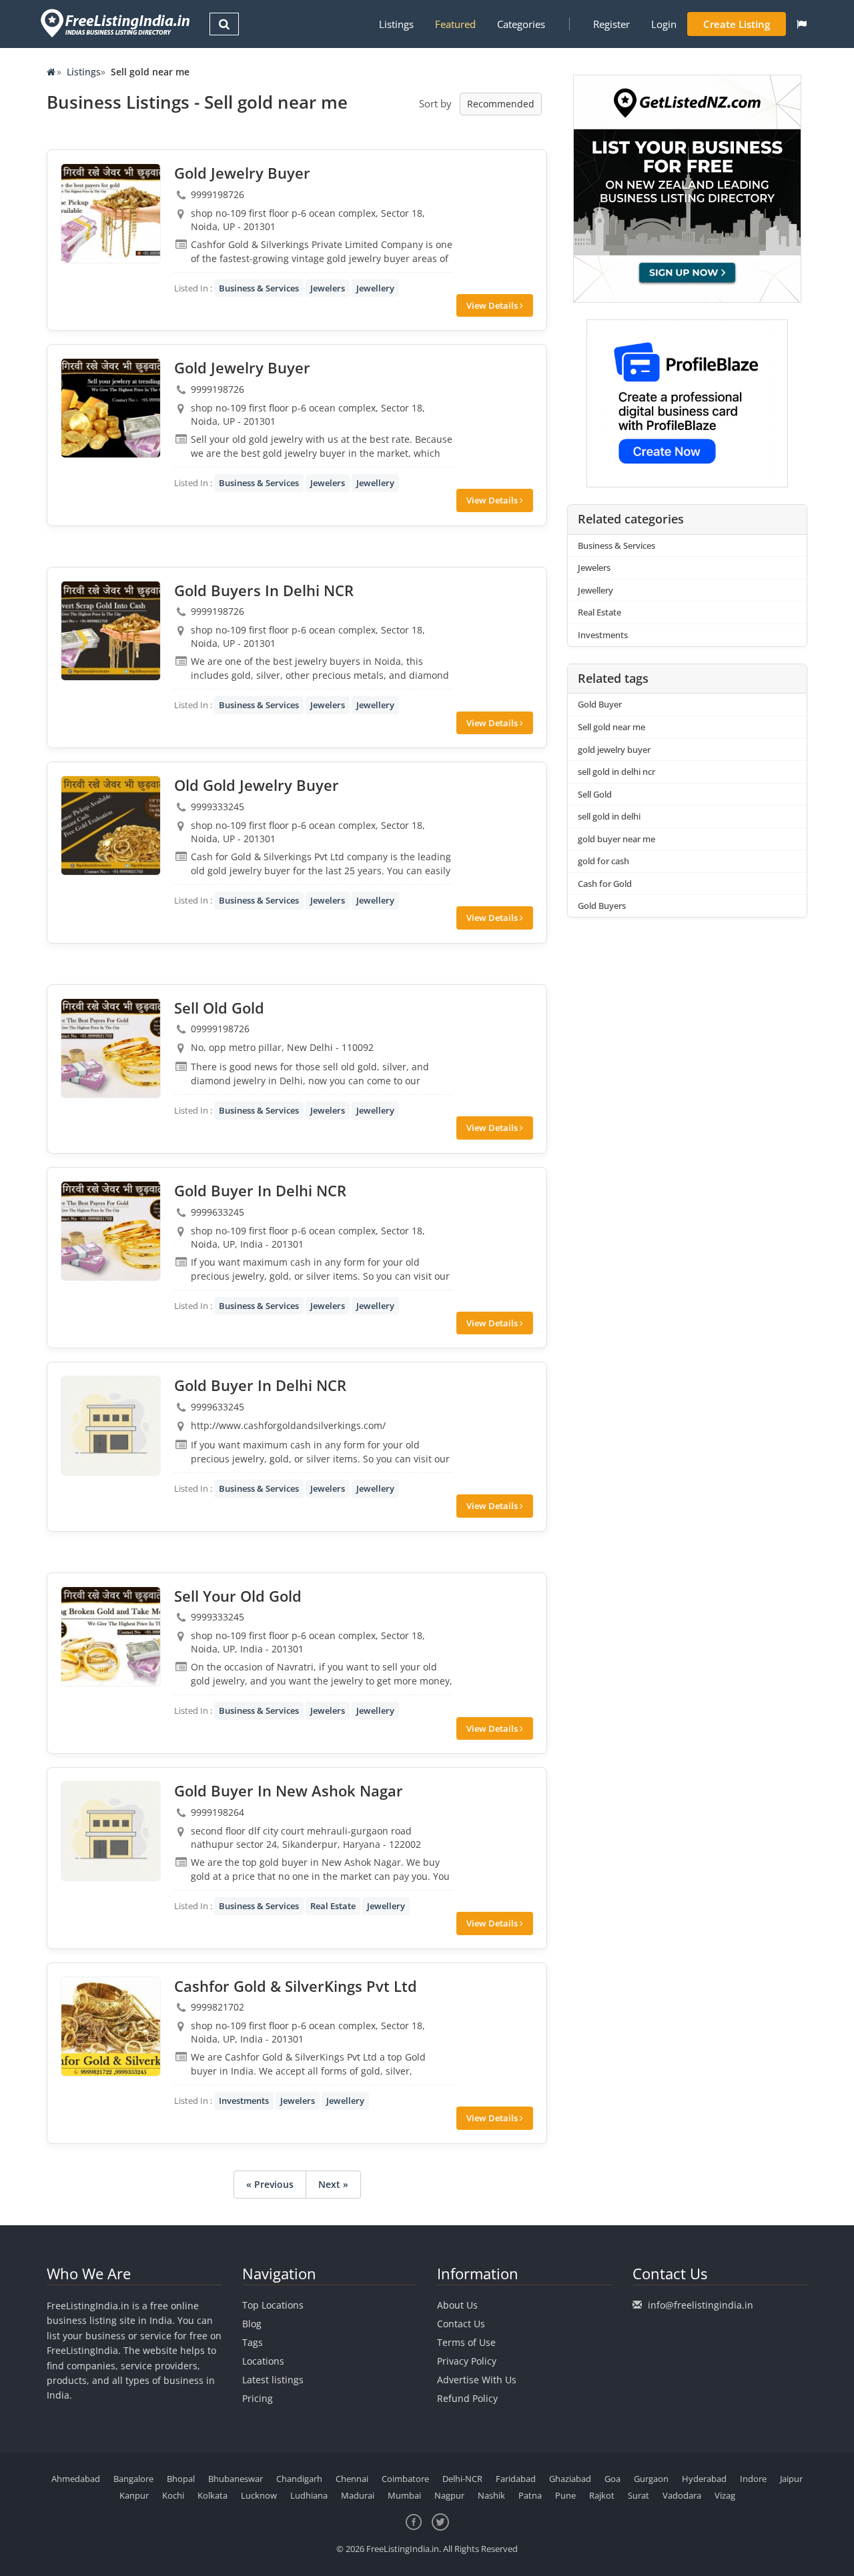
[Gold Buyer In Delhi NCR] (111, 1231)
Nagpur (449, 2495)
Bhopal (181, 2479)
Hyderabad (704, 2479)
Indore (753, 2479)
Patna (530, 2495)
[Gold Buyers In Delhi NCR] (111, 631)
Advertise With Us (477, 2380)
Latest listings (273, 2380)
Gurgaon (651, 2479)
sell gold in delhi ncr (616, 772)
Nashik (491, 2495)
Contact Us (461, 2324)
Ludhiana (309, 2495)
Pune (565, 2495)
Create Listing (737, 24)
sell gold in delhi (609, 816)
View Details (493, 305)
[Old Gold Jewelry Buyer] (111, 826)
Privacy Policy (467, 2361)
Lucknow (259, 2495)
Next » (333, 2184)
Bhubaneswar (236, 2479)
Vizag (725, 2495)
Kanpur (134, 2495)
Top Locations (273, 2305)
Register (611, 24)
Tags (253, 2342)
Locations (263, 2361)
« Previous (270, 2184)
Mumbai (404, 2495)
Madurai (358, 2495)
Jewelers (328, 288)
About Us (457, 2305)
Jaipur (791, 2479)
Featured (455, 24)
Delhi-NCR (462, 2479)
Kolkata (212, 2495)
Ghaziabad (570, 2479)
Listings (396, 24)
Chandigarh (299, 2479)
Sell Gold (595, 794)
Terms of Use (466, 2342)
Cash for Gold (605, 884)
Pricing (258, 2398)
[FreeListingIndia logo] (116, 23)
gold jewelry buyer (614, 750)
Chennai (352, 2479)
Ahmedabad (76, 2479)
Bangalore (133, 2479)
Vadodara (682, 2495)
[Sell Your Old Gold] (111, 1636)
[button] (802, 24)
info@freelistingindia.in (701, 2305)
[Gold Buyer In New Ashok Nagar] (111, 1831)
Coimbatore (405, 2479)
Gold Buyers (602, 906)
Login (664, 24)
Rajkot (602, 2495)
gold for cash (603, 861)
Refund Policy (467, 2398)
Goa (612, 2479)
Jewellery (375, 288)
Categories (521, 24)
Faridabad (516, 2479)
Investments (244, 2101)
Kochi (173, 2495)
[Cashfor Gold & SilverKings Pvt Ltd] (111, 2027)
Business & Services (259, 288)
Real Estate (333, 1906)
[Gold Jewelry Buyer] (111, 213)
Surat (638, 2495)
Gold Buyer (600, 704)
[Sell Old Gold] (111, 1048)
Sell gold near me (611, 727)
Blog (252, 2324)
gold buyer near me (616, 839)
